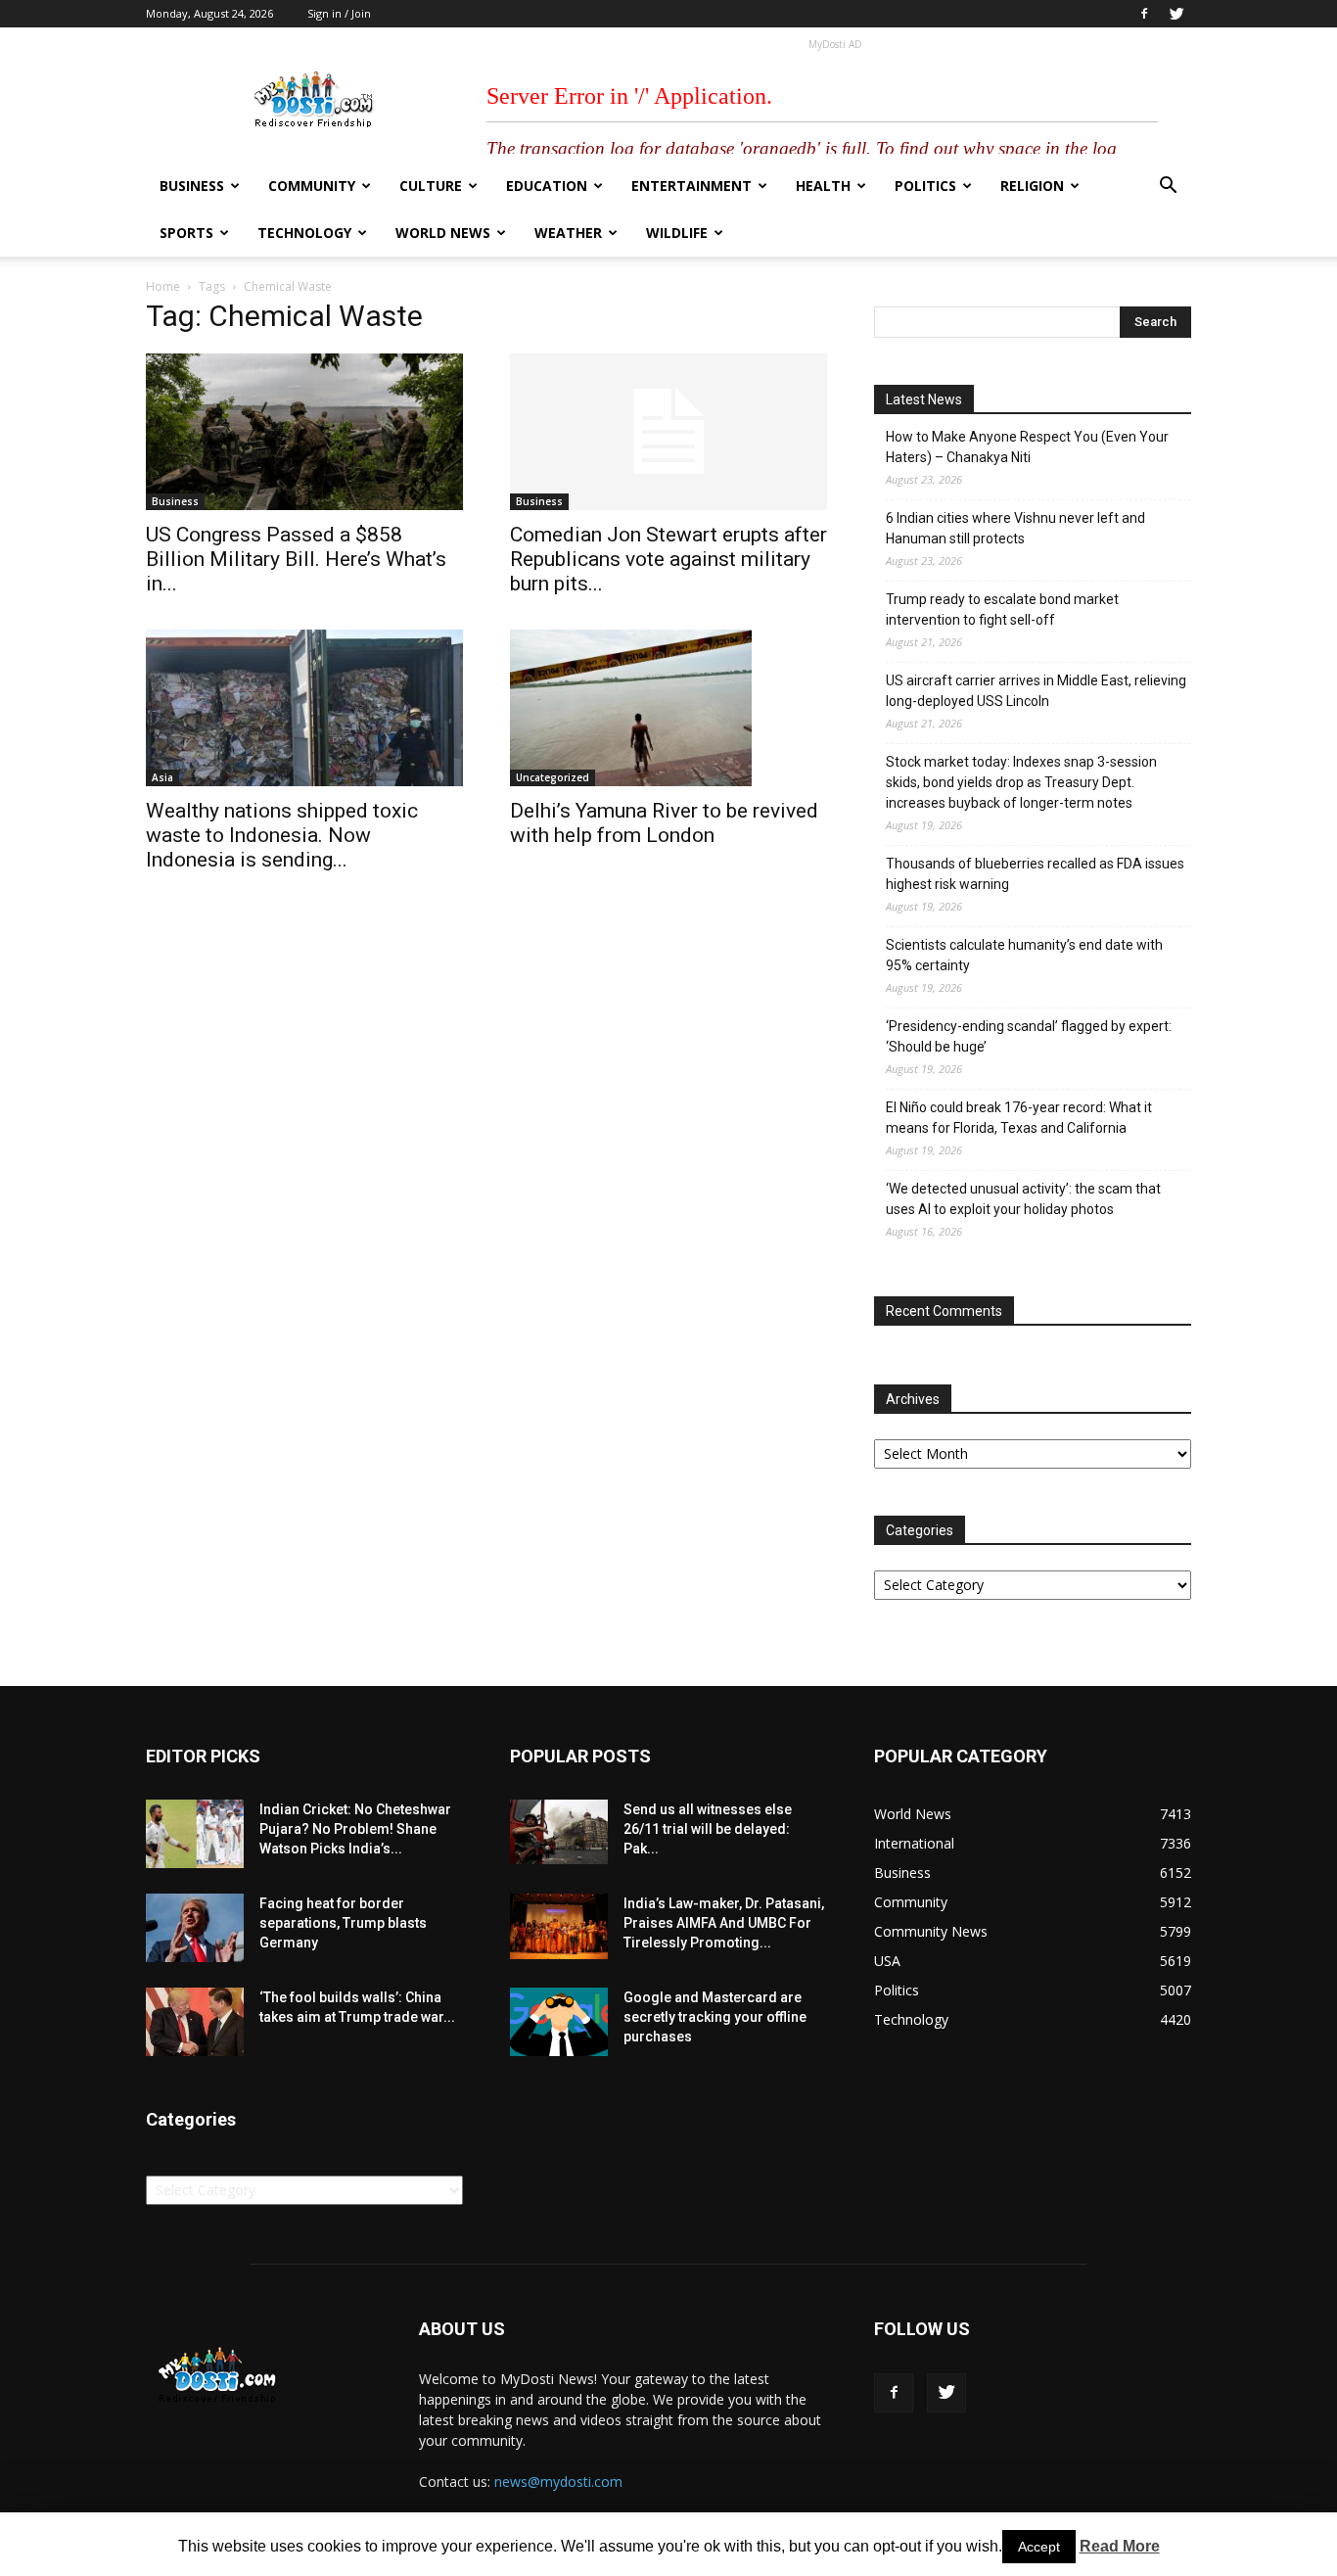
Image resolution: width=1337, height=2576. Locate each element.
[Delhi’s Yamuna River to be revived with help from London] (668, 708)
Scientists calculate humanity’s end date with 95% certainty (1024, 955)
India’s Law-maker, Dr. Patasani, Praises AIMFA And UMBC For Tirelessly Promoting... (724, 1923)
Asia (162, 777)
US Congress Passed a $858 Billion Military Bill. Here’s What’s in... (296, 559)
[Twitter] (1176, 14)
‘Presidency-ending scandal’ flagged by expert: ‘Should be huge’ (1029, 1036)
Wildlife (677, 233)
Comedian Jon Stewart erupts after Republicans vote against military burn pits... (668, 559)
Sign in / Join (339, 13)
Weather (568, 233)
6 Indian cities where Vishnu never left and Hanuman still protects (1015, 528)
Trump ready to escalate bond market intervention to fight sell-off (1002, 609)
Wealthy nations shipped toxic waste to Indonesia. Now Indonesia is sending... (282, 835)
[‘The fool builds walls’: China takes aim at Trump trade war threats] (195, 2022)
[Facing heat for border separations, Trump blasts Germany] (195, 1928)
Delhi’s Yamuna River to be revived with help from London (664, 823)
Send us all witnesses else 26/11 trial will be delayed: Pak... (708, 1829)
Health (823, 186)
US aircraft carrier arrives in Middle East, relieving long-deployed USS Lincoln (1036, 691)
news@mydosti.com (558, 2482)
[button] (1168, 187)
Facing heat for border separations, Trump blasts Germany (343, 1923)
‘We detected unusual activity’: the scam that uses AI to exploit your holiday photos (1023, 1199)
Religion (1032, 186)
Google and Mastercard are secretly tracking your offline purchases (715, 2017)
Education (547, 186)
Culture (431, 186)
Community (312, 186)
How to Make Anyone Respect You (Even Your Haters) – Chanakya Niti (1027, 447)
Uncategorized (553, 777)
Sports (186, 233)
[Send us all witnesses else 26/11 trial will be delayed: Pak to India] (559, 1832)
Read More (1120, 2546)
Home (163, 286)
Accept (1039, 2547)
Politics (925, 186)
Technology (304, 233)
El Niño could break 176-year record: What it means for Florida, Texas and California (1019, 1118)
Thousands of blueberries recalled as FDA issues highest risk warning (1035, 874)
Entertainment (692, 186)
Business (192, 186)
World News (443, 233)
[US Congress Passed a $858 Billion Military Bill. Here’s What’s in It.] (304, 432)
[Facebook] (1144, 14)
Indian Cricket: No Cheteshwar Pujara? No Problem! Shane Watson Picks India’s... (355, 1829)
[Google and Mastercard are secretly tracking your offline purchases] (559, 2022)
